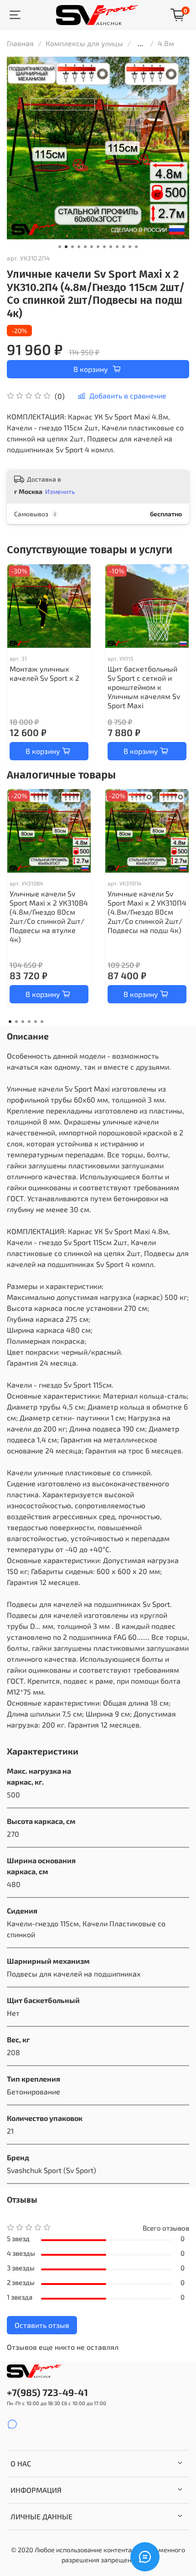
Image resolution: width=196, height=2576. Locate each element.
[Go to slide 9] (111, 247)
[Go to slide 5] (85, 247)
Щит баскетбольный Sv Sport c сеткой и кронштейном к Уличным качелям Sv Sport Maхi (144, 687)
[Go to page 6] (42, 1022)
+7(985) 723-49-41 (47, 2392)
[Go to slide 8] (104, 247)
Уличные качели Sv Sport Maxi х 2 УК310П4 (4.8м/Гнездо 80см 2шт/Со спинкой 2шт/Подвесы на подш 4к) (147, 912)
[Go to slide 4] (79, 247)
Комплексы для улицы (84, 43)
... (140, 43)
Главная (20, 43)
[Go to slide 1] (60, 247)
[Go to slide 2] (66, 247)
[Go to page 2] (16, 1022)
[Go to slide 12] (130, 247)
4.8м (166, 43)
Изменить (60, 491)
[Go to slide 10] (117, 247)
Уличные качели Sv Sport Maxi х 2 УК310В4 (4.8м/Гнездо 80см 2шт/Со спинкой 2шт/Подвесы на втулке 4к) (49, 916)
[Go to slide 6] (92, 247)
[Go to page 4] (29, 1022)
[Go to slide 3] (72, 247)
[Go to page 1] (10, 1022)
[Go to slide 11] (124, 247)
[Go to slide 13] (136, 247)
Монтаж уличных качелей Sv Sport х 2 (44, 673)
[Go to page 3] (23, 1022)
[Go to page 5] (36, 1022)
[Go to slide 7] (98, 247)
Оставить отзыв (42, 2325)
